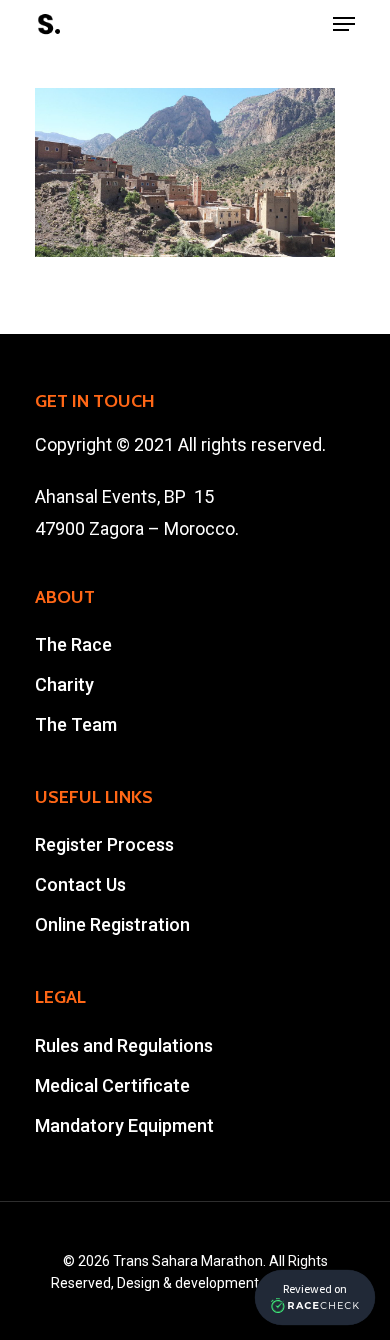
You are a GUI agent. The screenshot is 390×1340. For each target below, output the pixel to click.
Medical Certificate (112, 1085)
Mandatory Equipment (124, 1125)
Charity (64, 684)
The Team (76, 724)
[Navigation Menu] (344, 24)
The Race (73, 644)
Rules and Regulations (124, 1045)
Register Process (104, 844)
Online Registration (112, 924)
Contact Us (80, 884)
